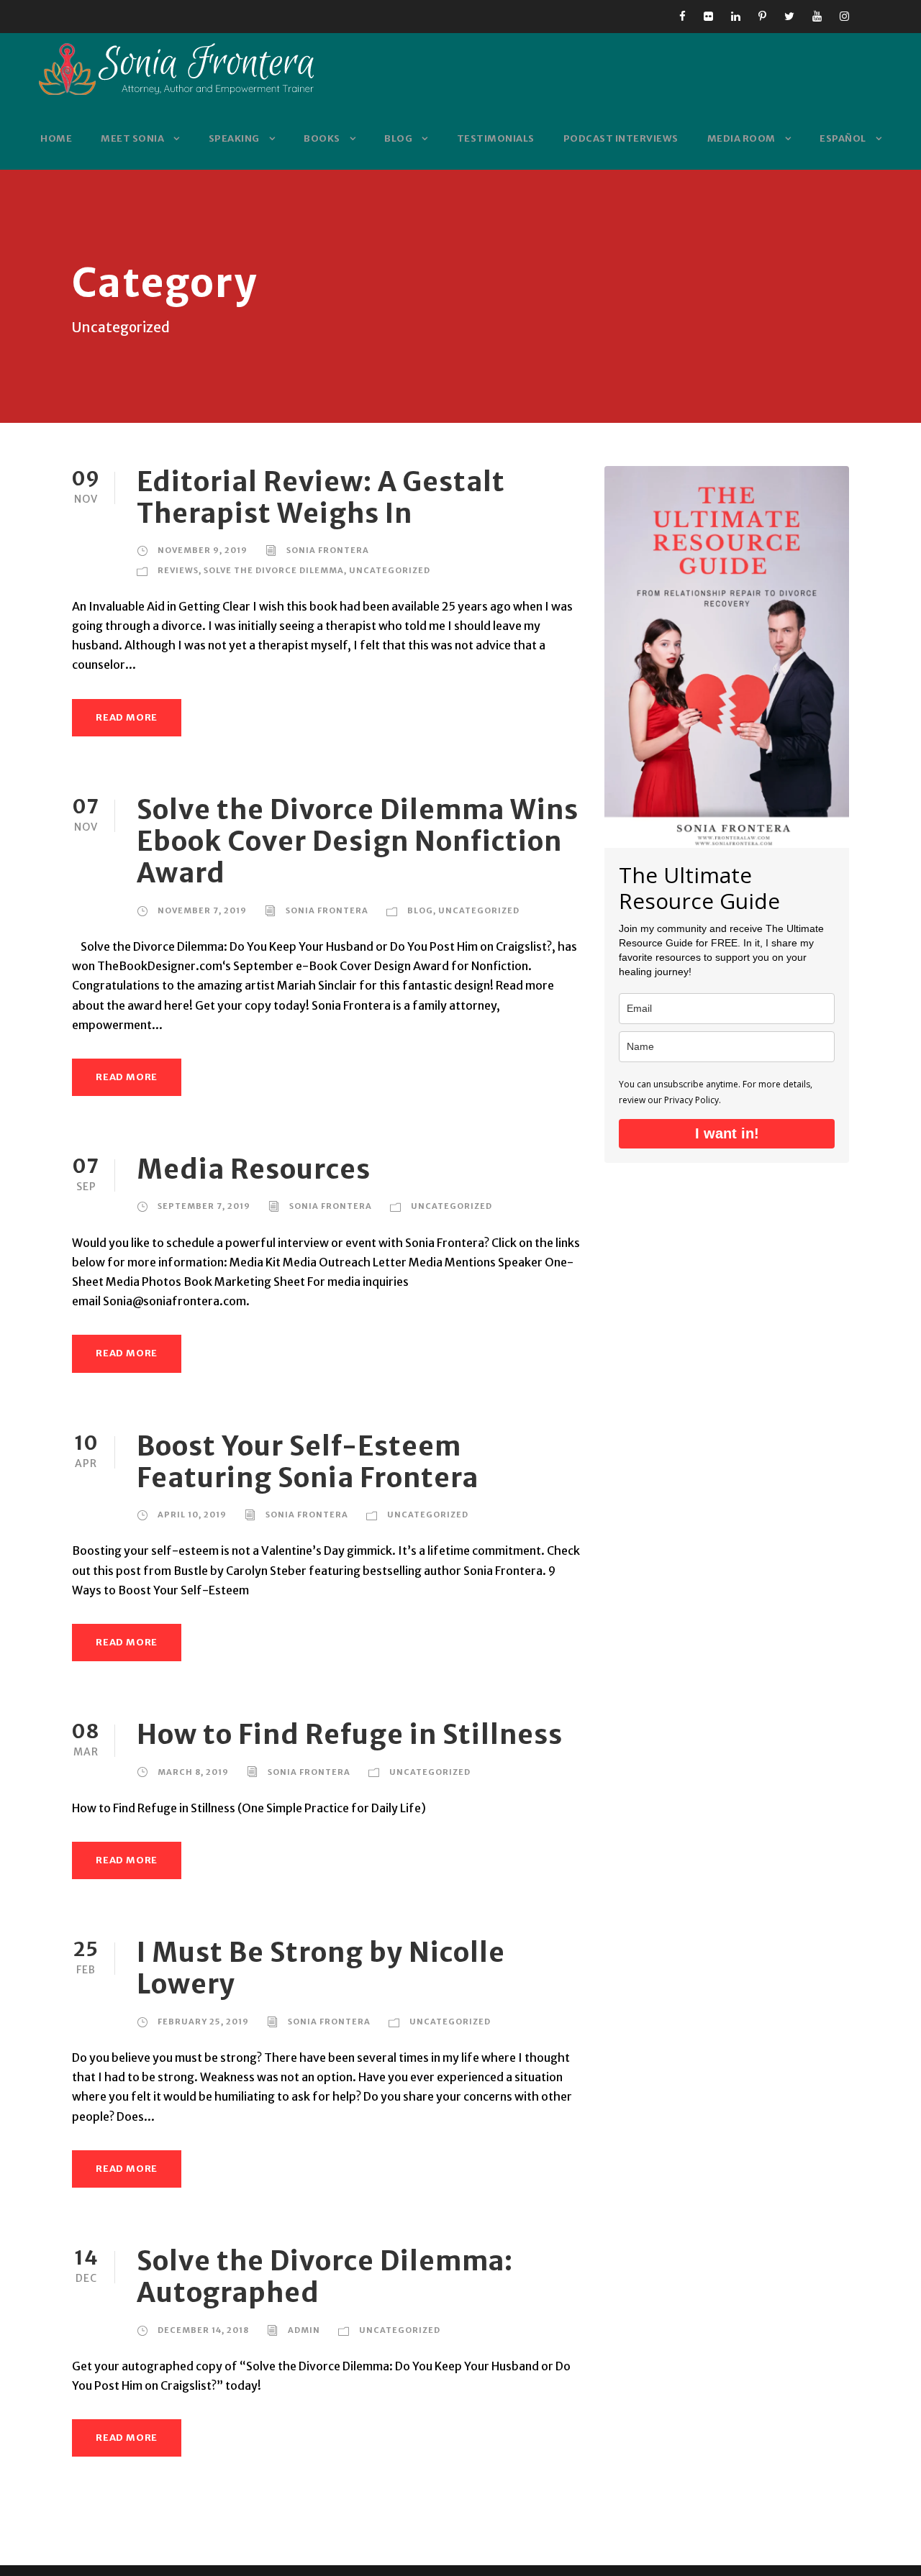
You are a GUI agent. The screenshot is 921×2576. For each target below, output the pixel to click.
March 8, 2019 (193, 1772)
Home (56, 138)
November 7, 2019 (202, 910)
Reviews (178, 570)
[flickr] (708, 16)
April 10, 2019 (192, 1515)
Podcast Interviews (621, 138)
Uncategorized (390, 570)
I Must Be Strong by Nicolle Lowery (321, 1968)
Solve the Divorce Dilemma (274, 570)
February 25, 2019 (203, 2022)
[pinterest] (762, 16)
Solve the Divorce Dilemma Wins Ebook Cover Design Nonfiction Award (358, 842)
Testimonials (496, 138)
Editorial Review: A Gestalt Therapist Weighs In (321, 498)
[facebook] (682, 16)
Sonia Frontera (328, 550)
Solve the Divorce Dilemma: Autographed (325, 2277)
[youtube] (817, 16)
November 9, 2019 (203, 550)
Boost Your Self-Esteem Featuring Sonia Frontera (308, 1462)
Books (322, 138)
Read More (127, 717)
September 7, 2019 (204, 1206)
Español (843, 138)
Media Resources (254, 1169)
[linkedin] (736, 16)
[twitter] (789, 16)
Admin (304, 2330)
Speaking (234, 138)
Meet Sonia (132, 138)
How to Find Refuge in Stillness (350, 1735)
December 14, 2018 (203, 2330)
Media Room (741, 138)
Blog (398, 138)
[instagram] (844, 16)
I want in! (727, 1133)
